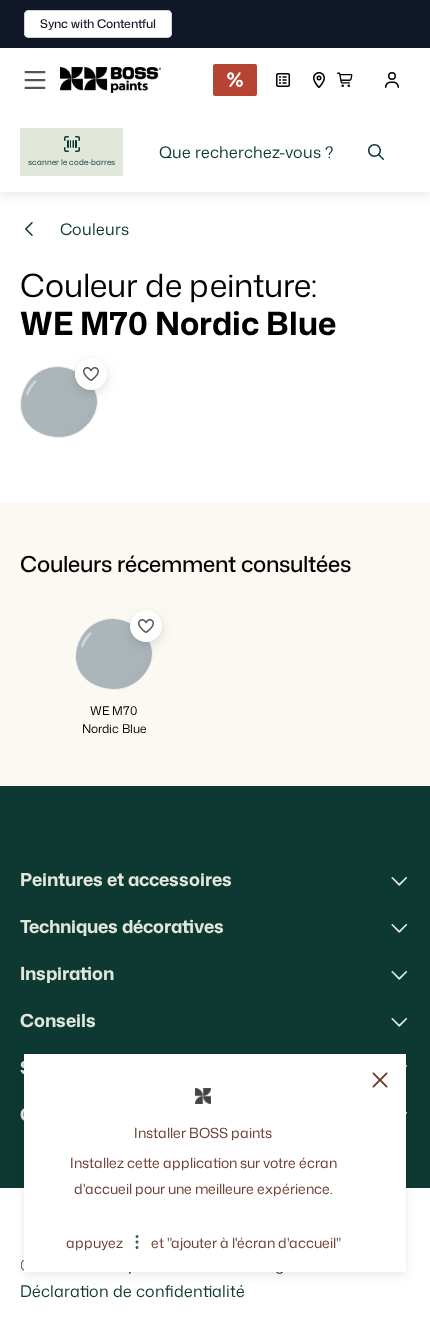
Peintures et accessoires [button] (126, 879)
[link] (118, 80)
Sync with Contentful (98, 23)
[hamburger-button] (35, 80)
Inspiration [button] (67, 973)
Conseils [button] (58, 1020)
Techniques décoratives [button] (122, 926)
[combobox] (272, 152)
